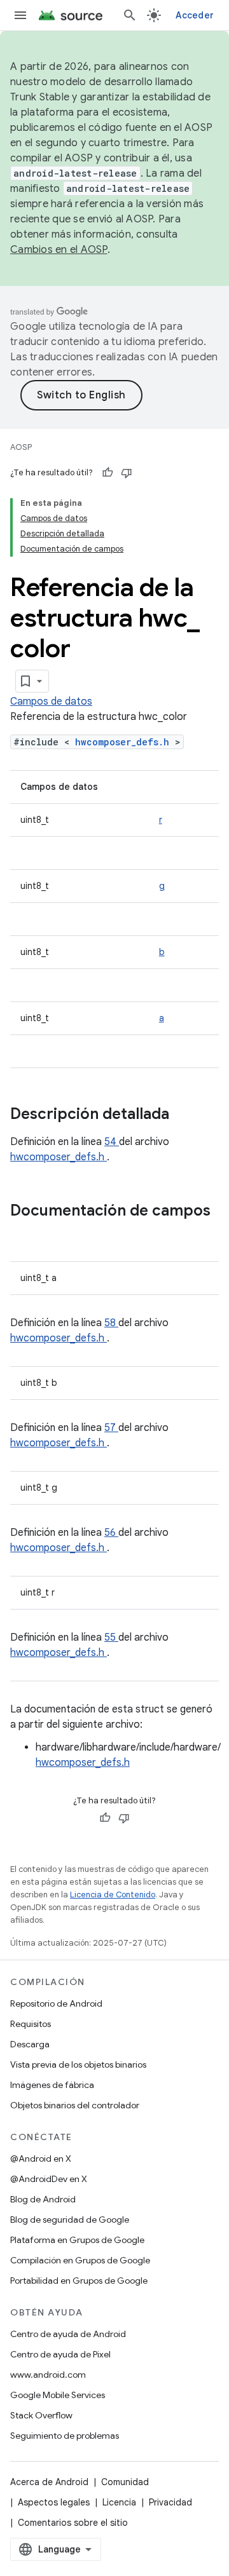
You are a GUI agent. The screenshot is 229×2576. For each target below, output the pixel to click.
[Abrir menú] (20, 15)
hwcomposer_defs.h (125, 742)
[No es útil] (127, 473)
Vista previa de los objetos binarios (78, 2064)
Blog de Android (43, 2199)
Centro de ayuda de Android (68, 2334)
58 (111, 1323)
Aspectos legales (54, 2502)
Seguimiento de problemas (65, 2436)
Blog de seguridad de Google (70, 2220)
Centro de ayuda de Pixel (60, 2354)
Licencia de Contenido (113, 1895)
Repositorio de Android (56, 2003)
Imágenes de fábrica (52, 2085)
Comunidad (125, 2482)
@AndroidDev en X (49, 2179)
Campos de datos (51, 702)
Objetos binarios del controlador (75, 2105)
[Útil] (108, 473)
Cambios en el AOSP (59, 250)
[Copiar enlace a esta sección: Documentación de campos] (23, 1232)
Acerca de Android (49, 2482)
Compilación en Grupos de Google (80, 2260)
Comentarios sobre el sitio (73, 2523)
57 (111, 1428)
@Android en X (41, 2159)
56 (111, 1533)
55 (111, 1637)
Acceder (195, 15)
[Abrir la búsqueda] (130, 15)
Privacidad (170, 2502)
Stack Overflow (41, 2415)
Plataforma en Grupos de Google (77, 2240)
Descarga (30, 2044)
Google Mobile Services (58, 2395)
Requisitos (31, 2024)
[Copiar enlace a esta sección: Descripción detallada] (186, 1115)
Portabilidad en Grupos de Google (79, 2281)
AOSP (21, 447)
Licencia (119, 2502)
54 (112, 1142)
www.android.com (48, 2375)
